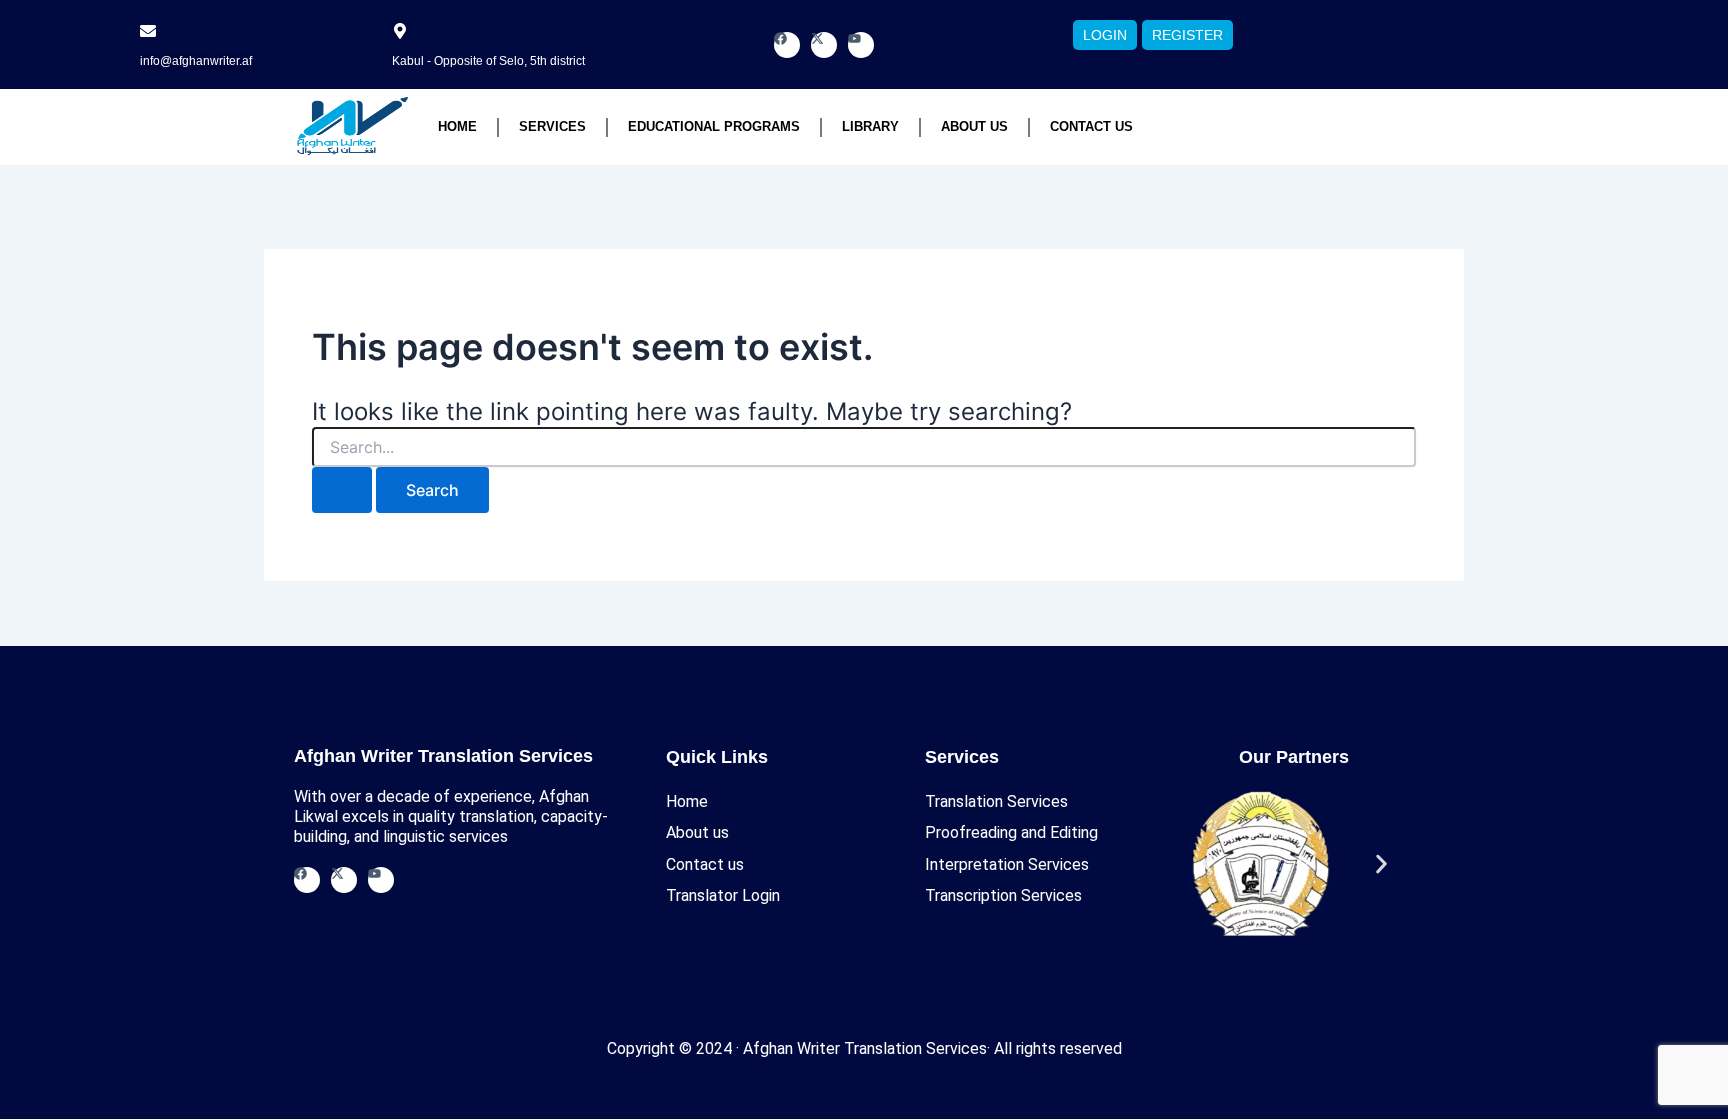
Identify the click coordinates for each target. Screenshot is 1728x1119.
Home (457, 126)
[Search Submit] (342, 490)
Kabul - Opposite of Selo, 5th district (488, 61)
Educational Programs (714, 126)
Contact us (1091, 126)
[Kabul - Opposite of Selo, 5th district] (400, 31)
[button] (1207, 864)
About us (974, 126)
